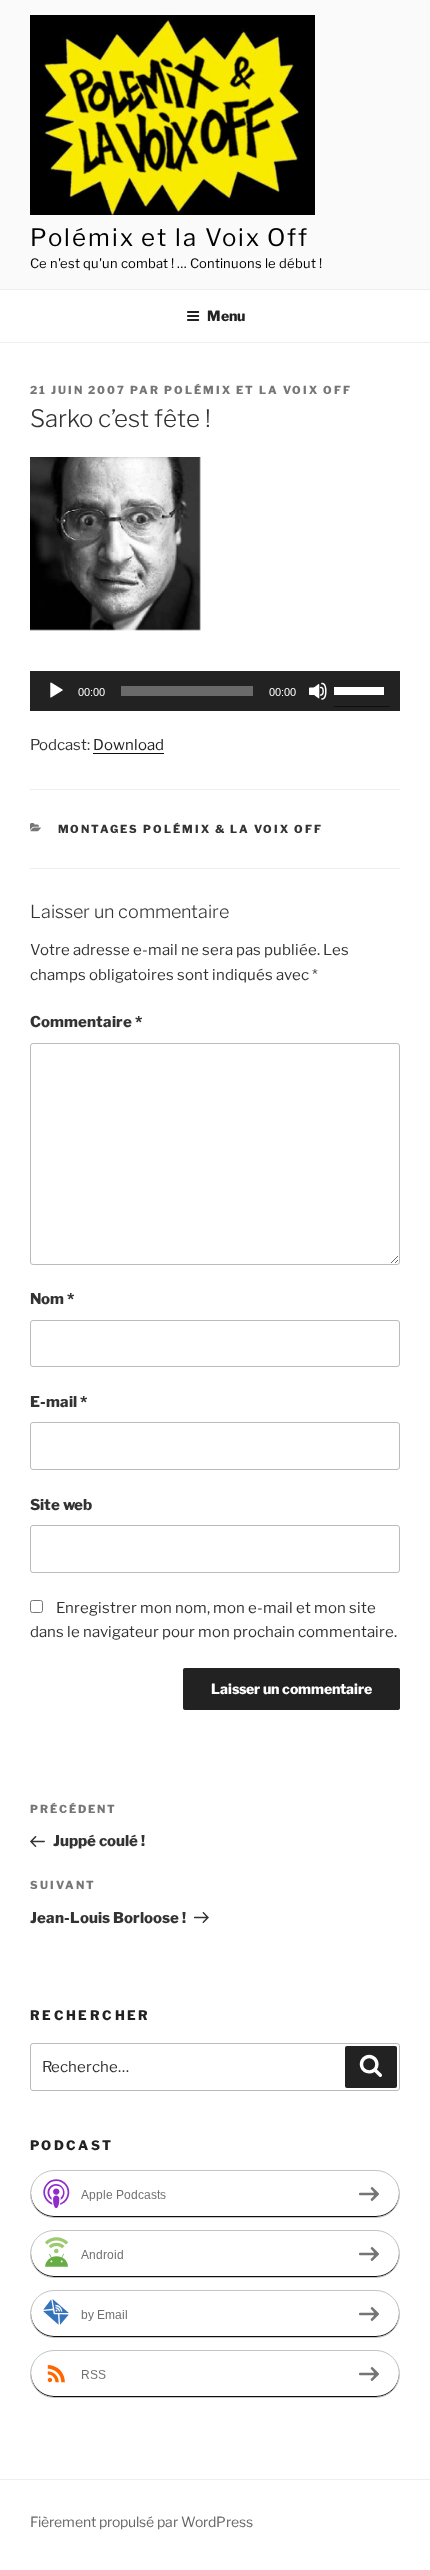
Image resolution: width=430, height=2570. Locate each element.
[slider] (362, 689)
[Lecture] (56, 691)
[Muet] (318, 691)
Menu (226, 315)
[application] (215, 691)
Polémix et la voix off (258, 390)
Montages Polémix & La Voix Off (191, 829)
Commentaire (86, 1022)
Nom (52, 1299)
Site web (61, 1505)
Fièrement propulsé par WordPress (141, 2521)
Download (128, 745)
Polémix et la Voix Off (169, 237)
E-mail (58, 1402)
